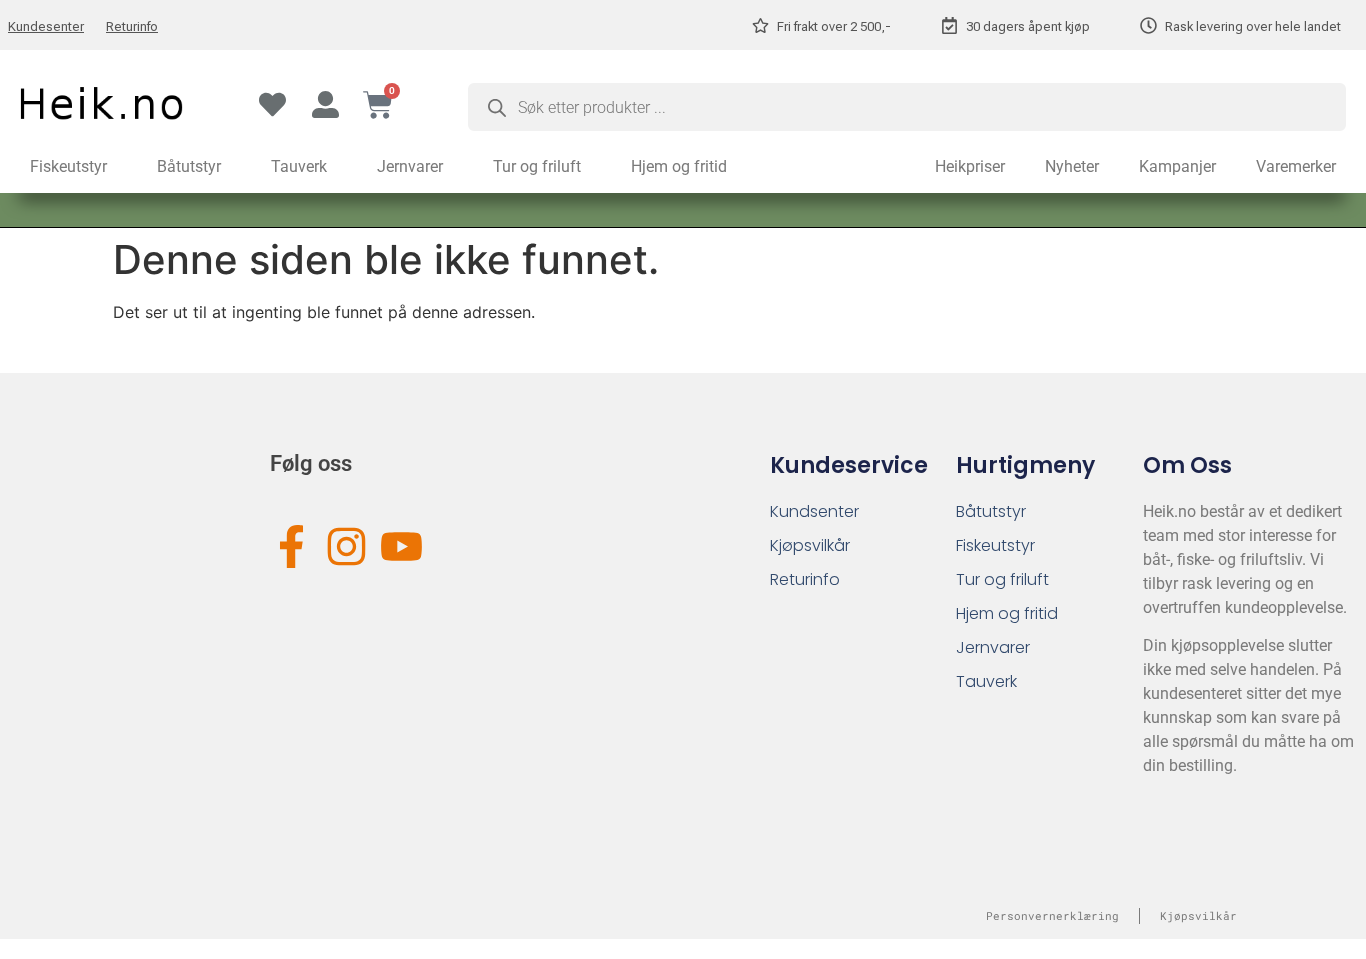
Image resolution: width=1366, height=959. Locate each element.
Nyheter (1072, 166)
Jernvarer (410, 166)
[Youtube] (401, 546)
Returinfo (132, 26)
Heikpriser (970, 166)
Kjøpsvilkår (810, 545)
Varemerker (1296, 166)
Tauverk (299, 166)
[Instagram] (346, 546)
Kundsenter (814, 511)
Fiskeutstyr (68, 166)
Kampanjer (1177, 166)
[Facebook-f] (291, 546)
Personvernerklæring (1052, 915)
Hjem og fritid (679, 166)
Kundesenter (46, 26)
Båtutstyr (189, 166)
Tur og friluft (537, 166)
